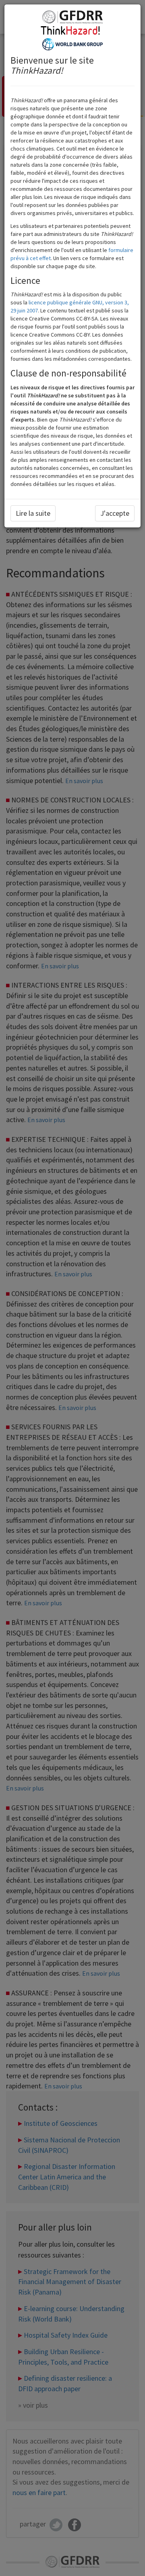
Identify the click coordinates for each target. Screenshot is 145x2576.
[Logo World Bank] (72, 43)
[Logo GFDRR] (72, 17)
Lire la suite (33, 513)
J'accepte (115, 513)
